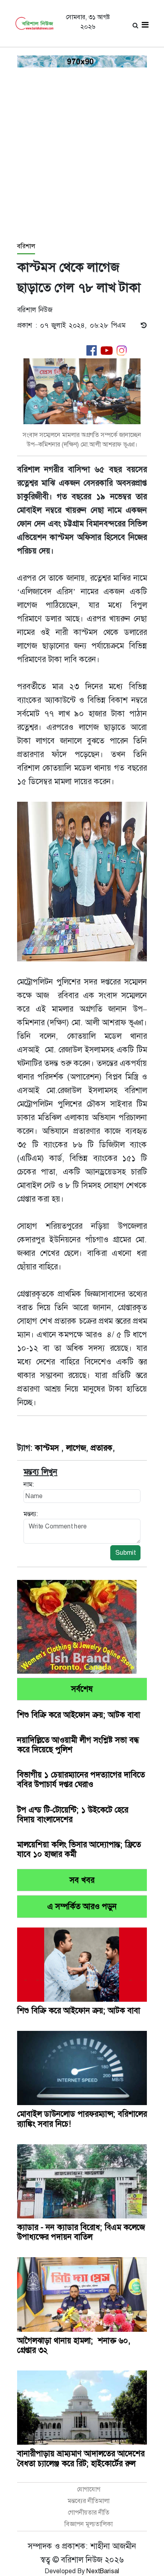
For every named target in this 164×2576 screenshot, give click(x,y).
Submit (125, 1553)
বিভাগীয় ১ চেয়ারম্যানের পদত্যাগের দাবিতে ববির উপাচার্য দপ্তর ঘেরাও (81, 1779)
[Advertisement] (82, 155)
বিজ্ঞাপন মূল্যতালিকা (89, 2524)
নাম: (29, 1484)
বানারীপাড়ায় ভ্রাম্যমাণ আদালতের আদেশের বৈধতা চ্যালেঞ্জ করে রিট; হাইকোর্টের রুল (81, 2458)
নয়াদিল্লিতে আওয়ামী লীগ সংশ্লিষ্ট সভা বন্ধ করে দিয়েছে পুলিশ (78, 1745)
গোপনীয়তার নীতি (89, 2512)
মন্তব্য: (31, 1514)
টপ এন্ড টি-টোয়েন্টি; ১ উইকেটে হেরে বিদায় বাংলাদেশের (73, 1815)
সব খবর (82, 1880)
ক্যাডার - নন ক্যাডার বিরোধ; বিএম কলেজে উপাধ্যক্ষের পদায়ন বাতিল (81, 2232)
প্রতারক (102, 1448)
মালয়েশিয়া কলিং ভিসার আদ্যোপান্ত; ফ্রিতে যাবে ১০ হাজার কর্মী (79, 1849)
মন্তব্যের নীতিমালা (89, 2501)
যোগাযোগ (89, 2489)
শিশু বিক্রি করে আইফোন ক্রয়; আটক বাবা (79, 1715)
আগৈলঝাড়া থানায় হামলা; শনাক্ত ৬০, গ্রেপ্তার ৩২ (74, 2345)
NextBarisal (103, 2571)
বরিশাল (26, 246)
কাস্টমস (48, 1448)
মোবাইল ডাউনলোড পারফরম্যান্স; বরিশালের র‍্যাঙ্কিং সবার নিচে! (82, 2119)
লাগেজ (76, 1448)
